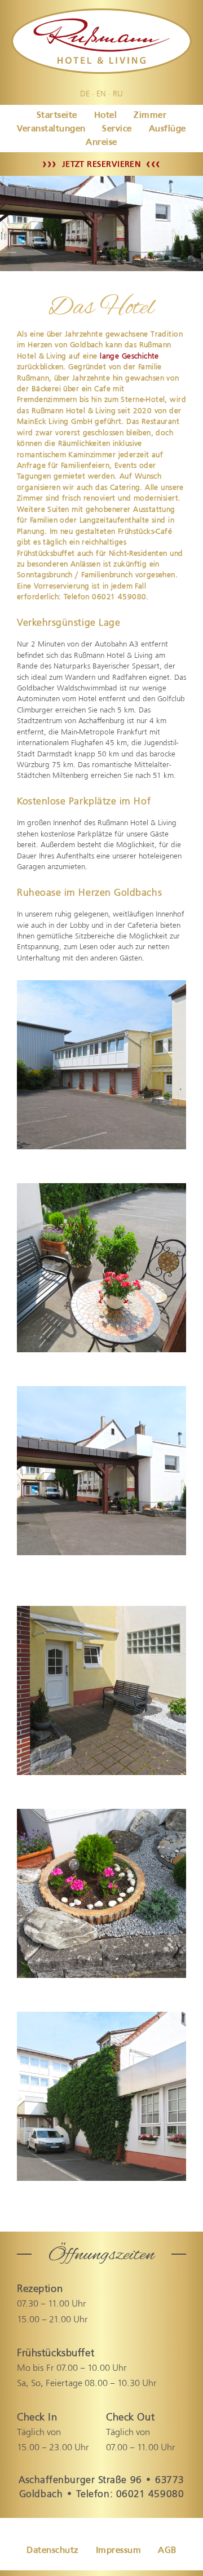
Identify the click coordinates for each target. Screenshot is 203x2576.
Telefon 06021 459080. (106, 596)
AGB (167, 2550)
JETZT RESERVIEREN (101, 164)
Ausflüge (167, 128)
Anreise (101, 142)
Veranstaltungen (51, 128)
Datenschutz (52, 2550)
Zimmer (150, 115)
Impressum (118, 2550)
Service (117, 128)
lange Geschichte (129, 356)
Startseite (57, 115)
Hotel (105, 115)
